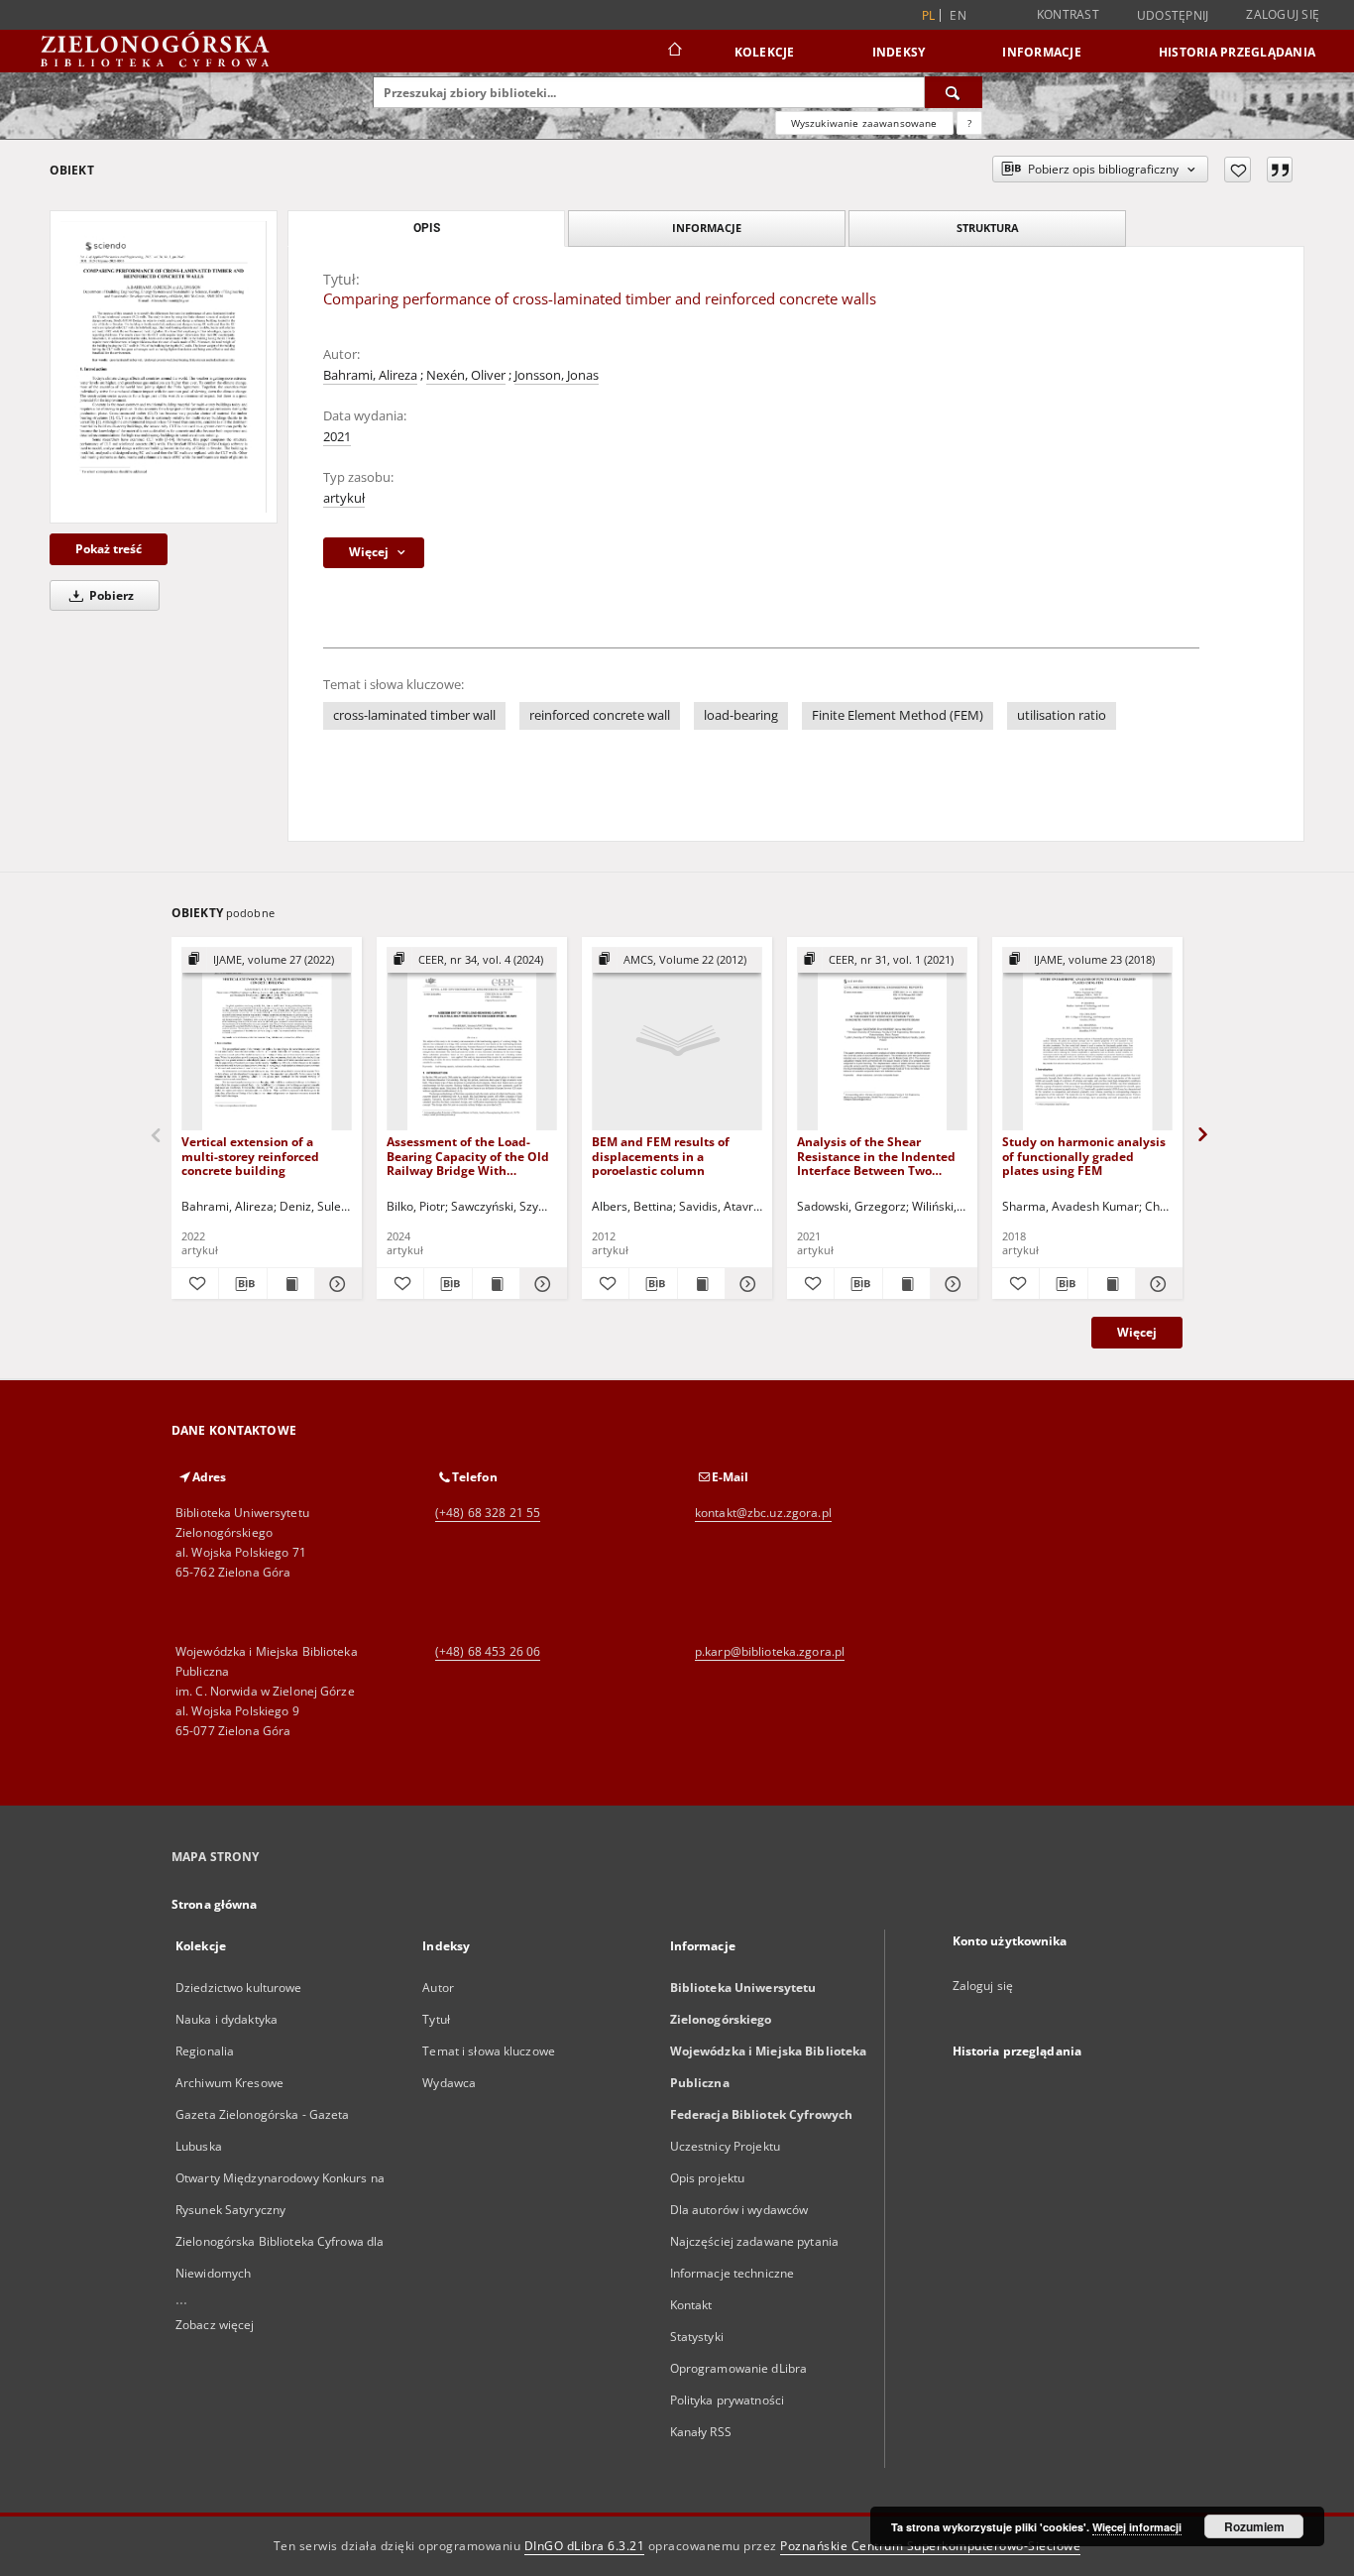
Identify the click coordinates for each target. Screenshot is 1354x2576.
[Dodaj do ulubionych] (1238, 170)
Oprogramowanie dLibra (739, 2368)
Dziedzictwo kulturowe (239, 1988)
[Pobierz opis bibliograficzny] (242, 1284)
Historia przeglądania (1237, 52)
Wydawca (449, 2083)
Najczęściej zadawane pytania (754, 2241)
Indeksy (899, 52)
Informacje (1042, 52)
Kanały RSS (701, 2432)
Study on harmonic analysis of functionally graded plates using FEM (1084, 1156)
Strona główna (215, 1904)
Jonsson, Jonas (557, 375)
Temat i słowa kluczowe (489, 2051)
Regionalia (205, 2051)
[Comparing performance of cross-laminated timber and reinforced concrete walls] (164, 367)
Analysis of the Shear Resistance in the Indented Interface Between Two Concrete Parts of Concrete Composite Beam (876, 1156)
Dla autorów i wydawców (739, 2210)
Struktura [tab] (988, 228)
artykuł (344, 498)
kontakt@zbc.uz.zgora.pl (763, 1513)
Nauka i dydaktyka (226, 2019)
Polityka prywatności (727, 2400)
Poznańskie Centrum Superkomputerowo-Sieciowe (930, 2546)
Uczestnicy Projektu (725, 2146)
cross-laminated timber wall (414, 715)
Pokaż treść (109, 549)
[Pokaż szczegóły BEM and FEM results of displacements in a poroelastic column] (746, 1284)
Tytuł (436, 2019)
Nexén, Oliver (466, 375)
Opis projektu (708, 2178)
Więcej (1137, 1332)
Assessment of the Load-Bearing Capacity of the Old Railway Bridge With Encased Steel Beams (468, 1156)
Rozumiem (1254, 2526)
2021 (337, 437)
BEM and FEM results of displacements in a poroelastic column (661, 1156)
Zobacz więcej (215, 2325)
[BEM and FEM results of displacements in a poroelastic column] (677, 1040)
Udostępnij (1173, 16)
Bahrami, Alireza (370, 375)
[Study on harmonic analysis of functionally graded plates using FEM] (1087, 1040)
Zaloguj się (1283, 14)
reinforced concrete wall (600, 715)
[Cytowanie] (1280, 170)
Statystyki (697, 2337)
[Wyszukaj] (954, 92)
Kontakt (691, 2305)
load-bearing (741, 715)
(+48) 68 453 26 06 (488, 1651)
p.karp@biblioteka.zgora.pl (770, 1651)
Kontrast (1068, 14)
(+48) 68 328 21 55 (488, 1513)
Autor (438, 1988)
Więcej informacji (1137, 2527)
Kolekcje (765, 52)
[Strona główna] (674, 52)
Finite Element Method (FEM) (898, 715)
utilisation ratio (1062, 715)
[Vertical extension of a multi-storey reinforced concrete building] (267, 1040)
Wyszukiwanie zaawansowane (864, 123)
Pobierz (110, 595)
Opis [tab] (427, 228)
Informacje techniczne (733, 2273)
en (958, 15)
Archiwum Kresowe (229, 2083)
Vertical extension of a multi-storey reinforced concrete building (250, 1156)
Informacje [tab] (707, 228)
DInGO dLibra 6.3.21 (585, 2546)
